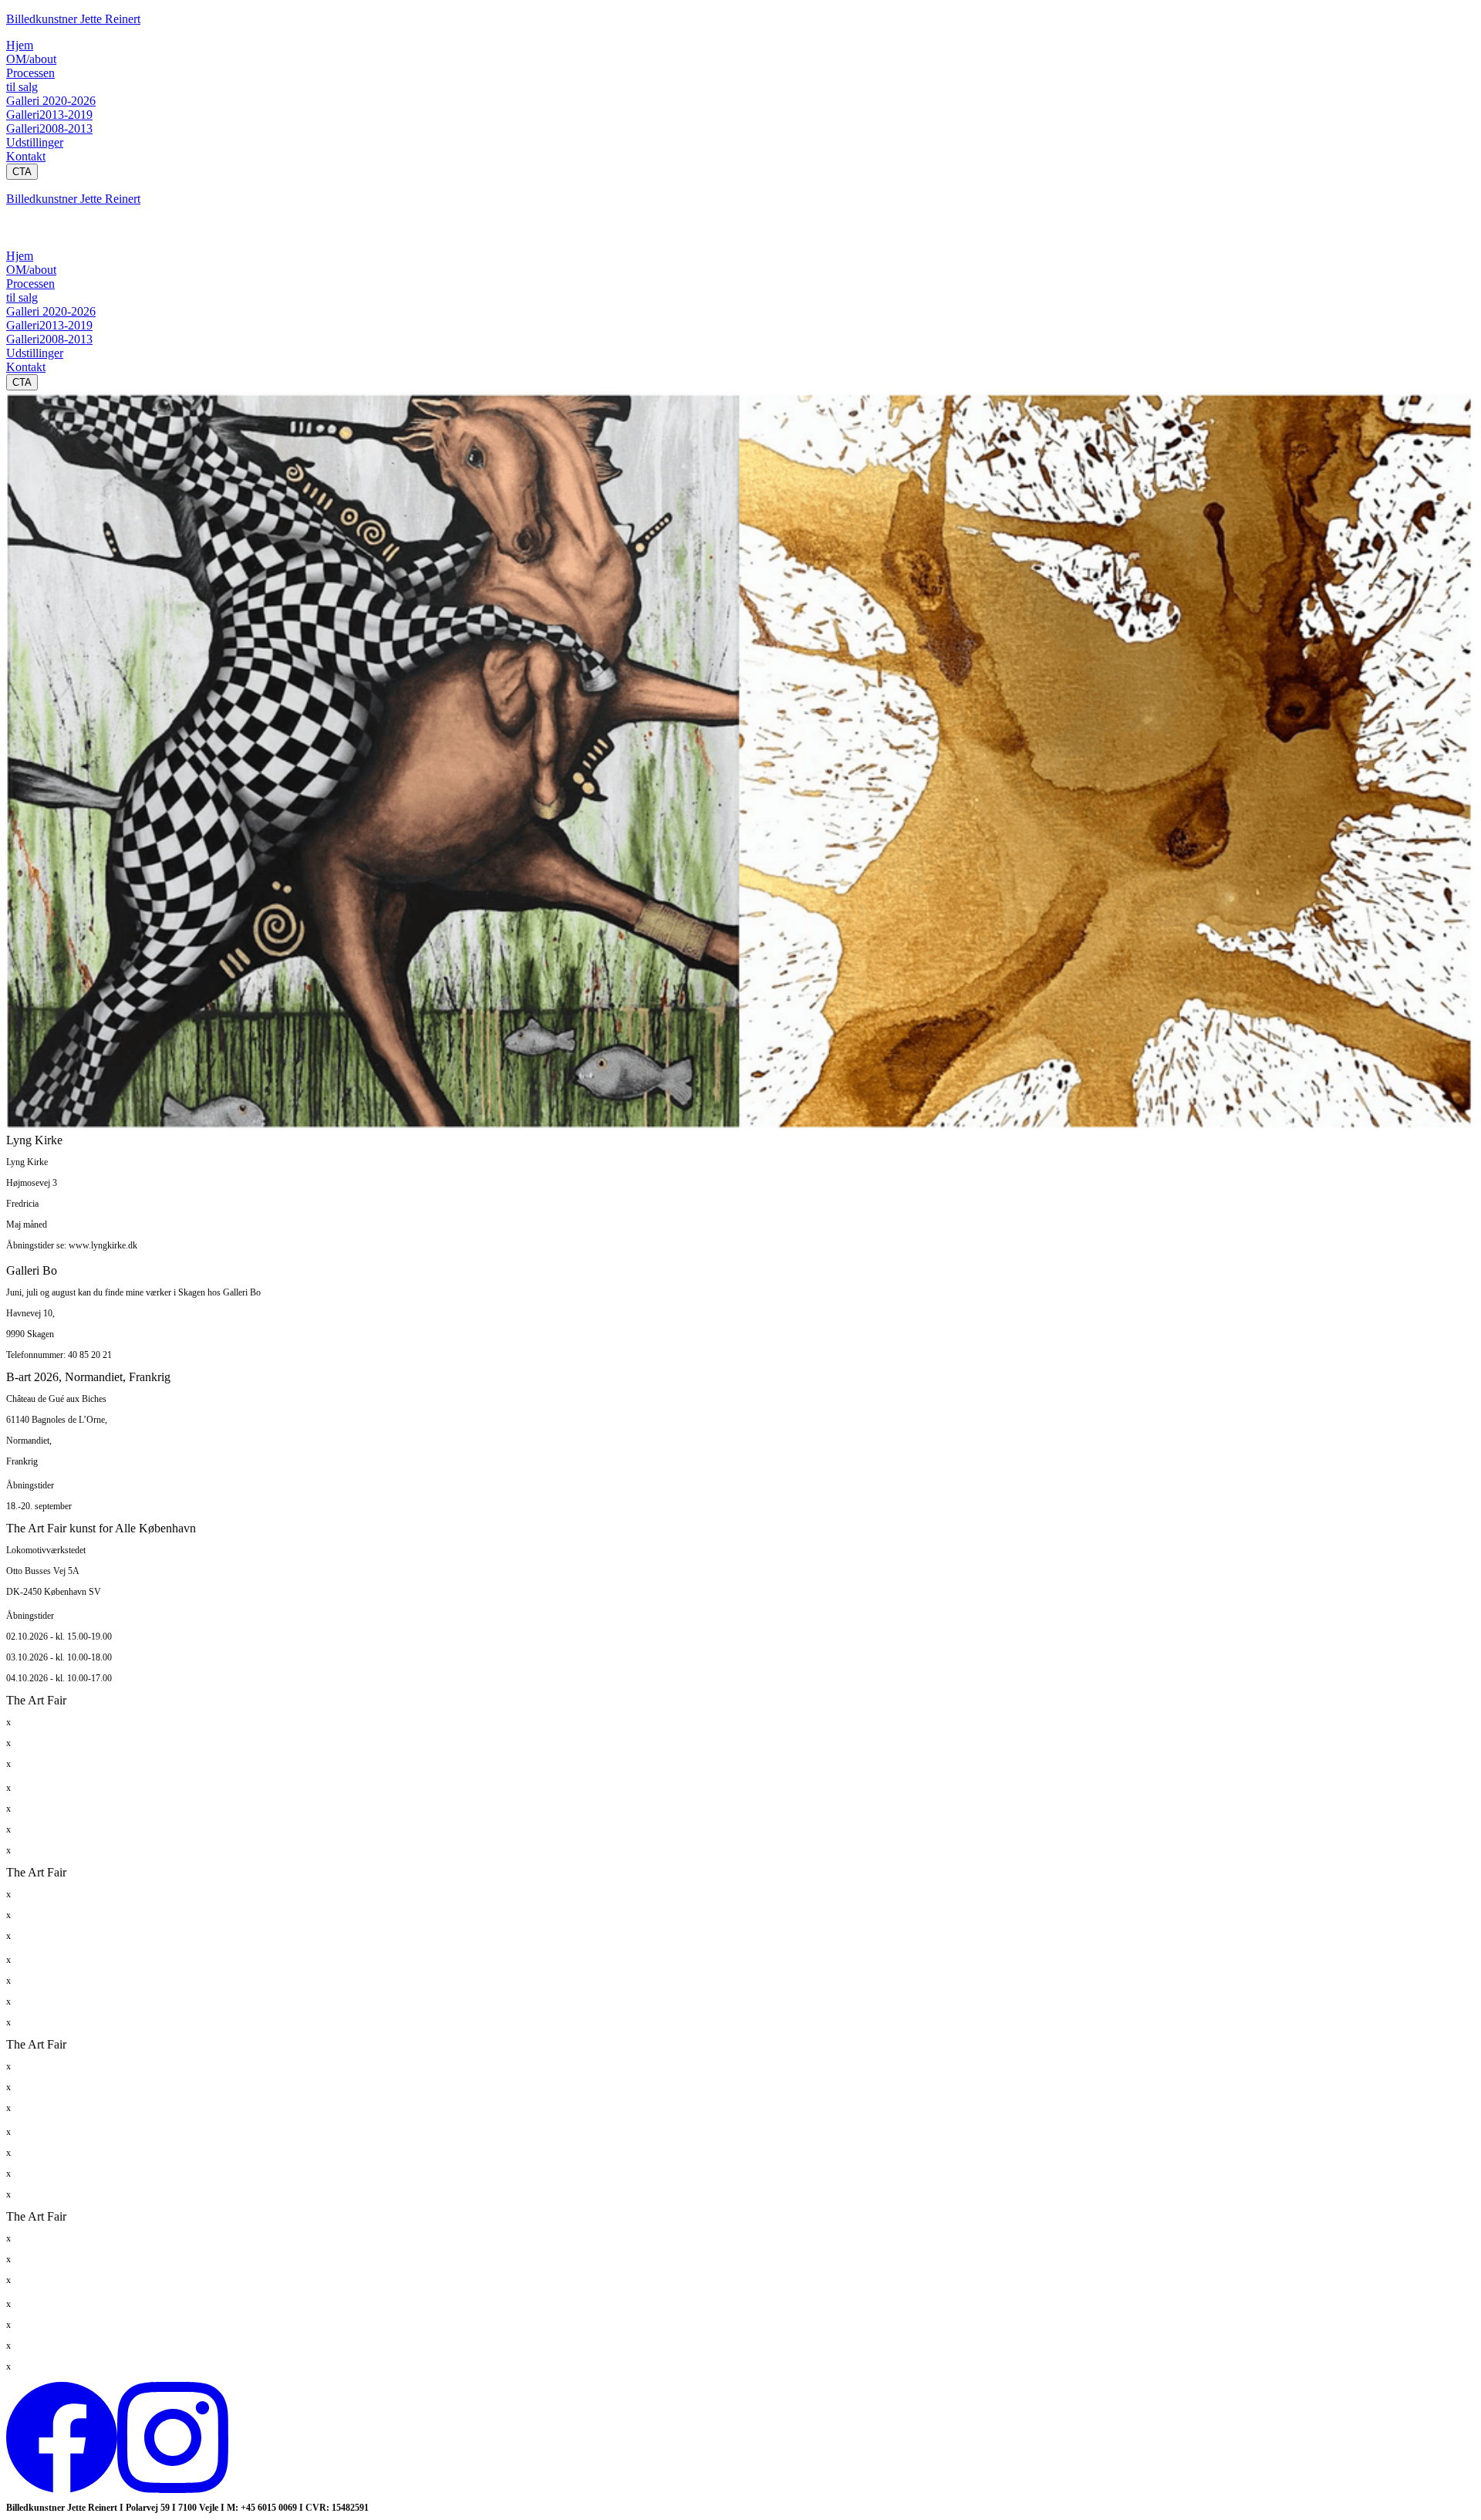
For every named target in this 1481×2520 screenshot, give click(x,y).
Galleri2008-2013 (49, 128)
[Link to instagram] (173, 2489)
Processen (30, 73)
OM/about (31, 59)
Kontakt (26, 156)
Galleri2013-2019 (49, 115)
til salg (22, 87)
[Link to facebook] (62, 2489)
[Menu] (22, 234)
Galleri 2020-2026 (51, 101)
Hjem (20, 45)
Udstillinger (35, 142)
